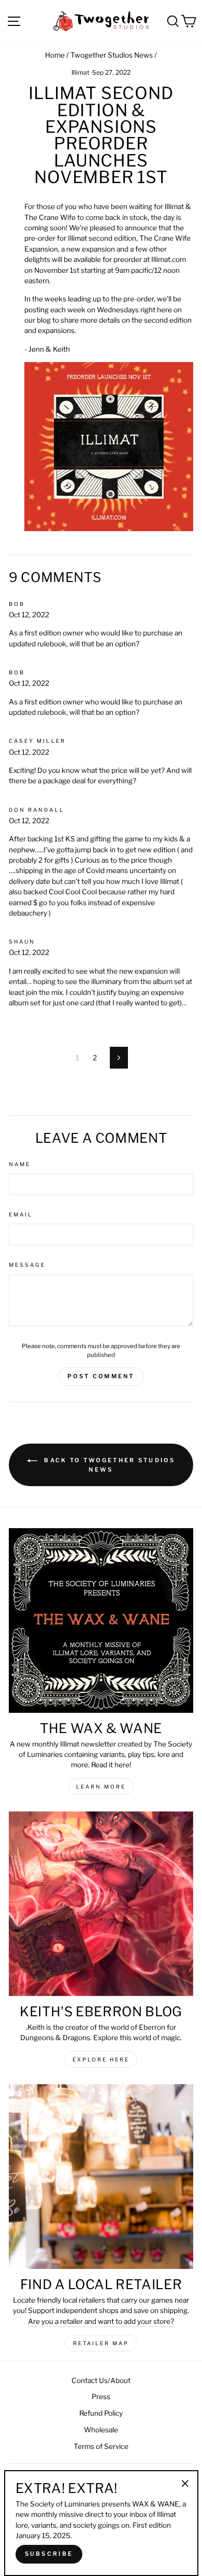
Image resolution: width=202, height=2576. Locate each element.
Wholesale (101, 2430)
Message (27, 1265)
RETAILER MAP (101, 2343)
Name (20, 1164)
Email (21, 1215)
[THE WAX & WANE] (101, 1621)
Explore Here (101, 2059)
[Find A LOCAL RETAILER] (101, 2177)
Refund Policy (101, 2413)
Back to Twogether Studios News (108, 1465)
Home (55, 55)
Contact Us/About (101, 2380)
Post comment (101, 1376)
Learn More (101, 1786)
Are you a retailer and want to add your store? (101, 2321)
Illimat (81, 72)
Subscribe (49, 2554)
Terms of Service (101, 2446)
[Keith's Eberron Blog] (101, 1904)
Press (101, 2397)
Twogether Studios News (112, 55)
